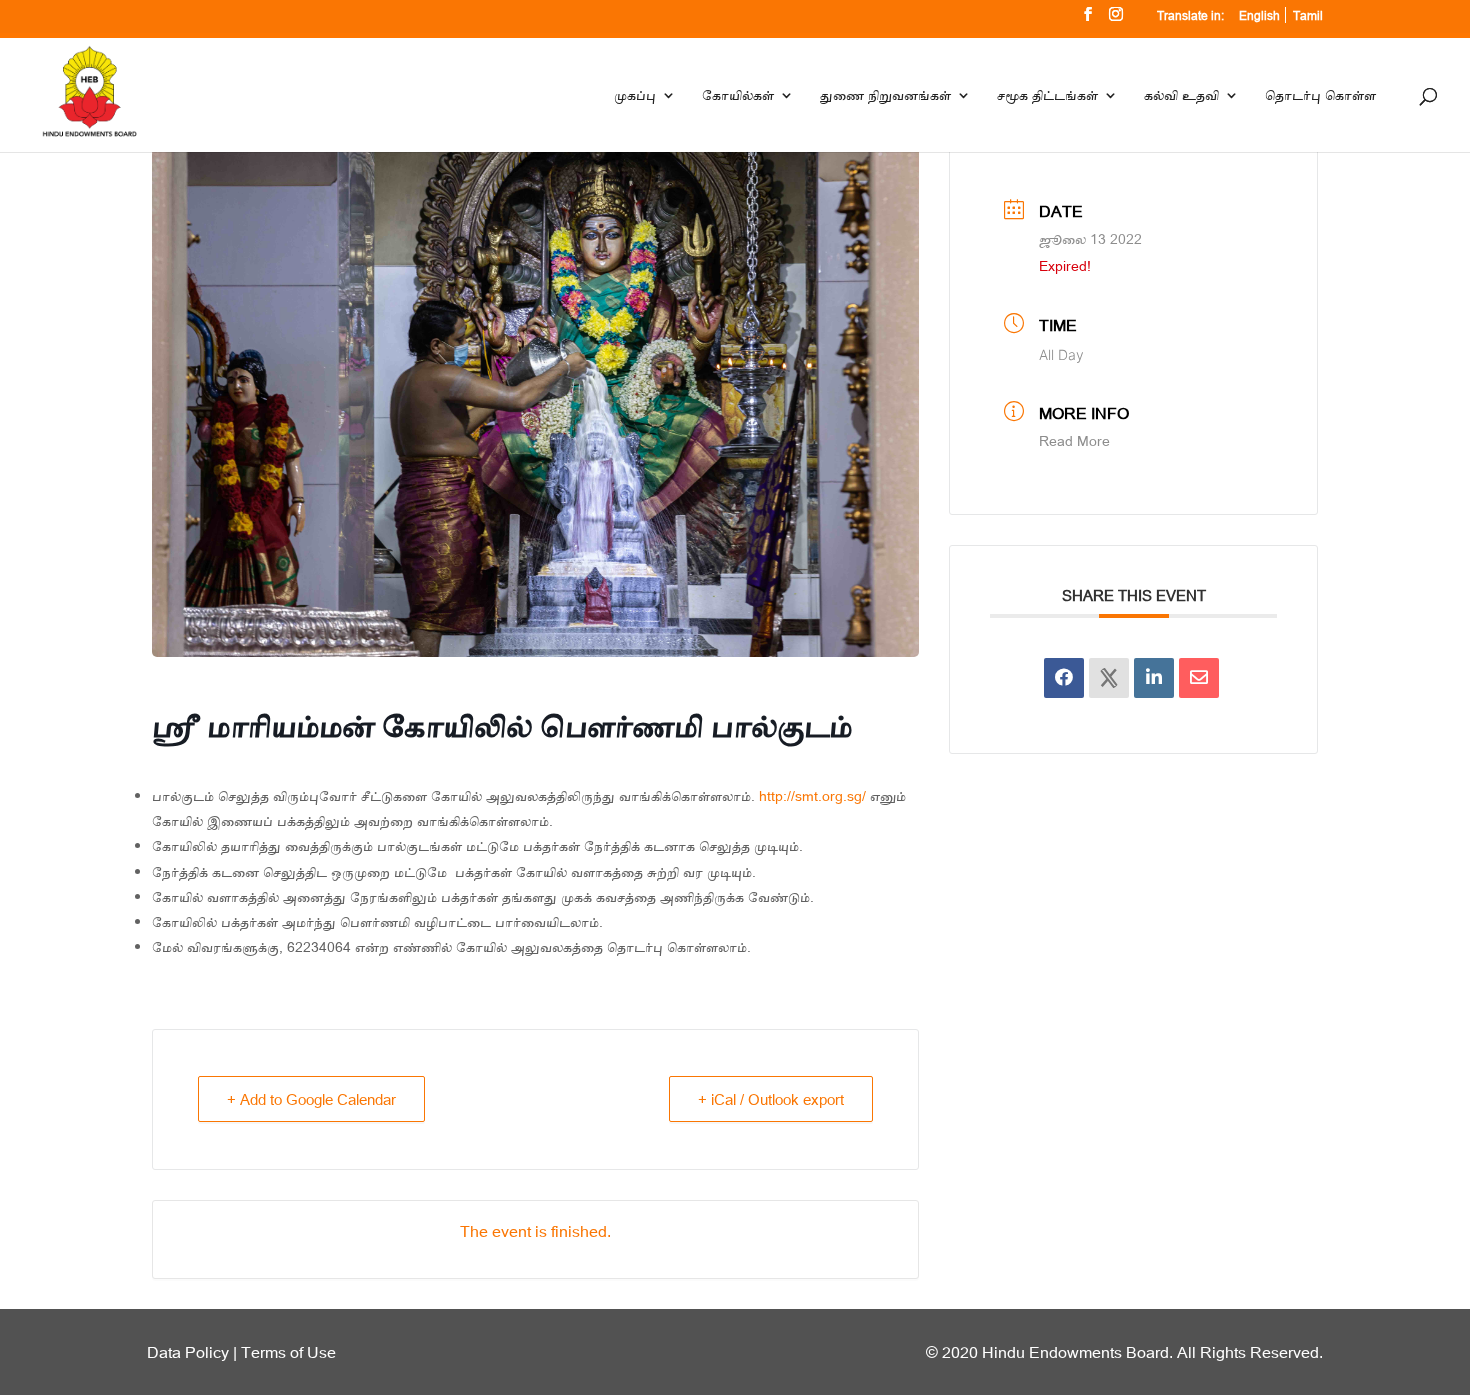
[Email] (1199, 678)
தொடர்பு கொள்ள (1320, 96)
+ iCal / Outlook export (771, 1099)
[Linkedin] (1154, 678)
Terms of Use (288, 1351)
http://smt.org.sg (810, 795)
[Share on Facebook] (1064, 678)
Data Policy (188, 1351)
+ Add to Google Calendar (311, 1099)
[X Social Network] (1109, 678)
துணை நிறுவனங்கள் (885, 96)
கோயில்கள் (738, 96)
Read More (1074, 440)
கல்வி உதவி (1181, 96)
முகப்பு (635, 96)
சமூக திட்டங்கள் (1047, 96)
